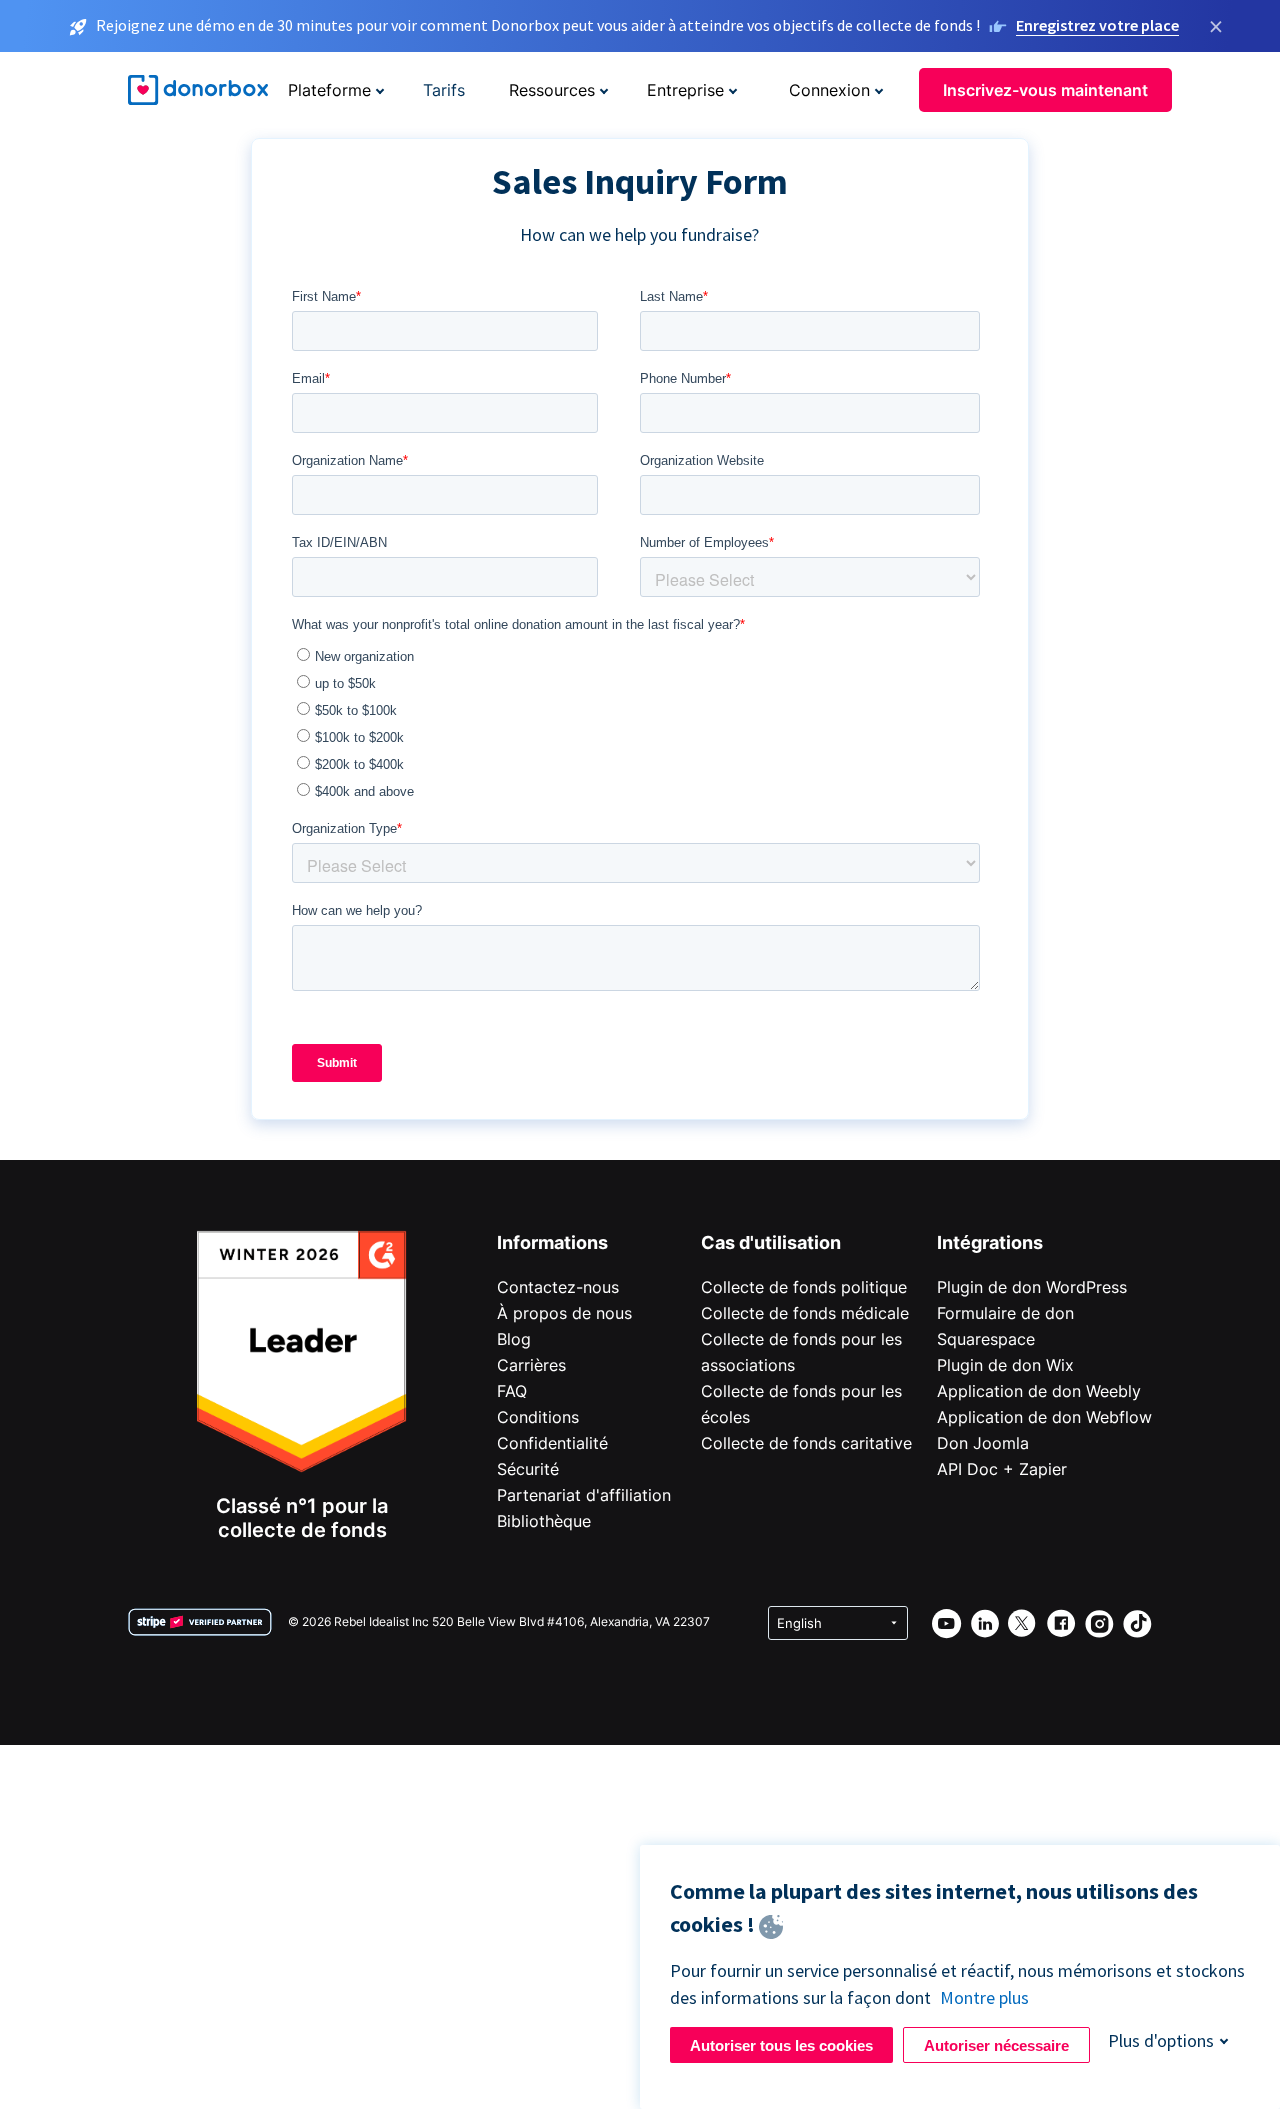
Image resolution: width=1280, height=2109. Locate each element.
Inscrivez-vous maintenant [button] (1045, 90)
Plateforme (329, 90)
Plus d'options (1161, 2040)
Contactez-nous (558, 1287)
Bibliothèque (544, 1521)
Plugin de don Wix (1005, 1365)
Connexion (829, 90)
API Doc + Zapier (1002, 1469)
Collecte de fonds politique (804, 1287)
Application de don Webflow (1044, 1417)
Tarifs (444, 90)
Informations (552, 1242)
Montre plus (984, 1997)
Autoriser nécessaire (996, 2045)
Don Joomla (983, 1443)
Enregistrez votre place (1097, 25)
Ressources (552, 90)
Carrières (531, 1365)
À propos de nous (564, 1313)
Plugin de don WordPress (1032, 1287)
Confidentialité (552, 1443)
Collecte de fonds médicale (805, 1313)
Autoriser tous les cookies (781, 2045)
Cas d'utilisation (771, 1242)
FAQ (512, 1391)
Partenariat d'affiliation (584, 1495)
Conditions (538, 1417)
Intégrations (990, 1242)
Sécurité (528, 1469)
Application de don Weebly (1039, 1391)
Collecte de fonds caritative (806, 1443)
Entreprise (685, 90)
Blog (514, 1339)
